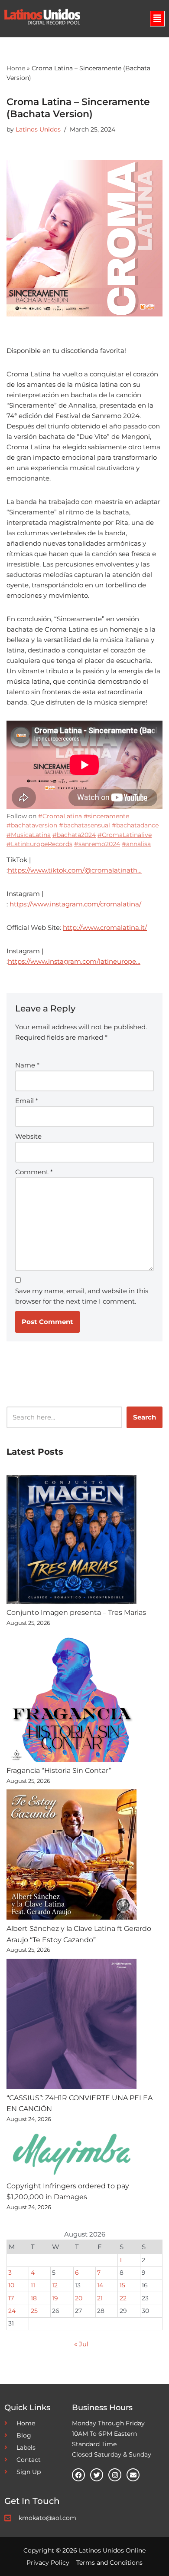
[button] (157, 19)
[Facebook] (78, 2475)
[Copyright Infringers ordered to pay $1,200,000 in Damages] (71, 2154)
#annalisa (136, 844)
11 (33, 2285)
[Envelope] (133, 2475)
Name (27, 1065)
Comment (34, 1172)
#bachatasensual (84, 825)
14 (100, 2285)
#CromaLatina (60, 816)
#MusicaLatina (29, 835)
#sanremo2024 (97, 844)
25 (34, 2311)
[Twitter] (97, 2475)
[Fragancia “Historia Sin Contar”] (71, 1699)
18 (34, 2298)
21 (100, 2298)
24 (12, 2311)
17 (11, 2298)
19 (55, 2298)
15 (122, 2285)
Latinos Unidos (38, 129)
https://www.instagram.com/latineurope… (74, 961)
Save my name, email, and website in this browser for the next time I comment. (82, 1296)
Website (28, 1136)
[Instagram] (115, 2475)
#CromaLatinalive (125, 835)
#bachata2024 (74, 835)
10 (11, 2285)
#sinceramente (106, 816)
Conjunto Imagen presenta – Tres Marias (76, 1612)
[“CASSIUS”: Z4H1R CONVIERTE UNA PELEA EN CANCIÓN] (71, 2026)
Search (145, 1417)
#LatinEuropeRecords (39, 844)
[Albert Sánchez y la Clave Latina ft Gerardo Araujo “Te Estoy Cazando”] (71, 1856)
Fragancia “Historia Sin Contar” (59, 1771)
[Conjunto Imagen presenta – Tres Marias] (71, 1541)
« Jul (81, 2344)
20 (79, 2298)
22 (123, 2298)
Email (27, 1101)
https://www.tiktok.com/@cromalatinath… (75, 870)
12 (55, 2285)
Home (16, 68)
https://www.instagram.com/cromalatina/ (75, 904)
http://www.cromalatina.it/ (105, 927)
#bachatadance (135, 825)
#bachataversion (32, 825)
